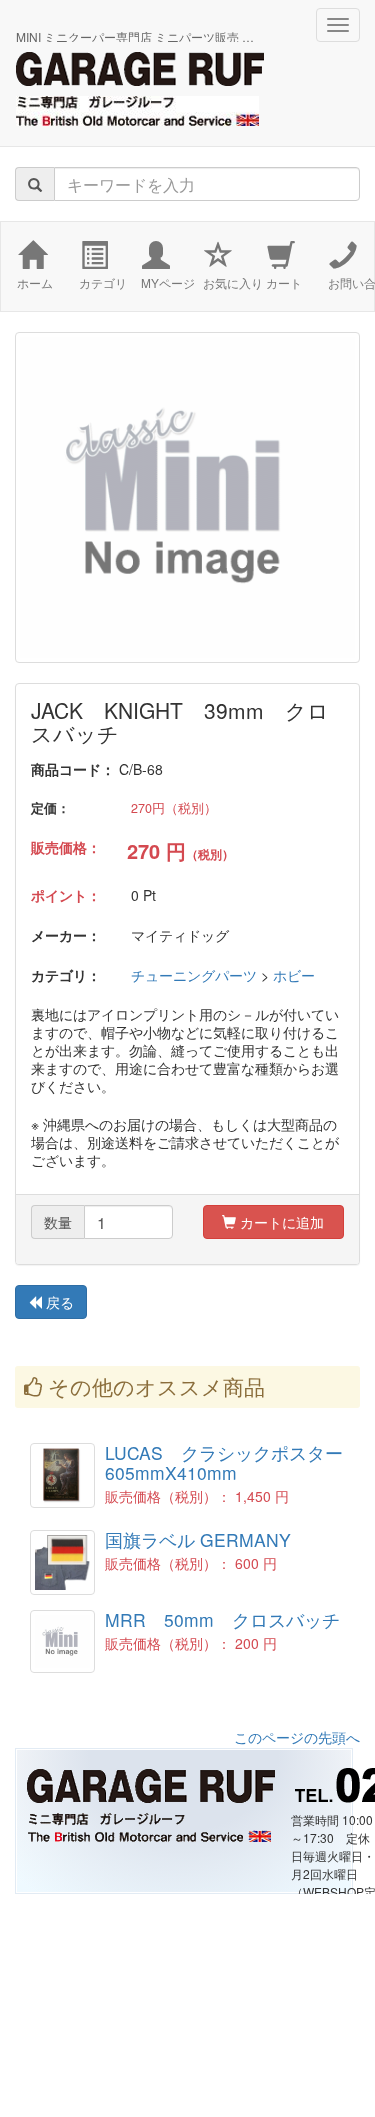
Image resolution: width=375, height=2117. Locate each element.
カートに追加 (280, 1222)
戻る (58, 1302)
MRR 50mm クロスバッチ (222, 1619)
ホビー (294, 975)
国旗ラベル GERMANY (198, 1539)
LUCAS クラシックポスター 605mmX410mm (224, 1462)
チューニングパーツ (194, 975)
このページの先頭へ (297, 1737)
